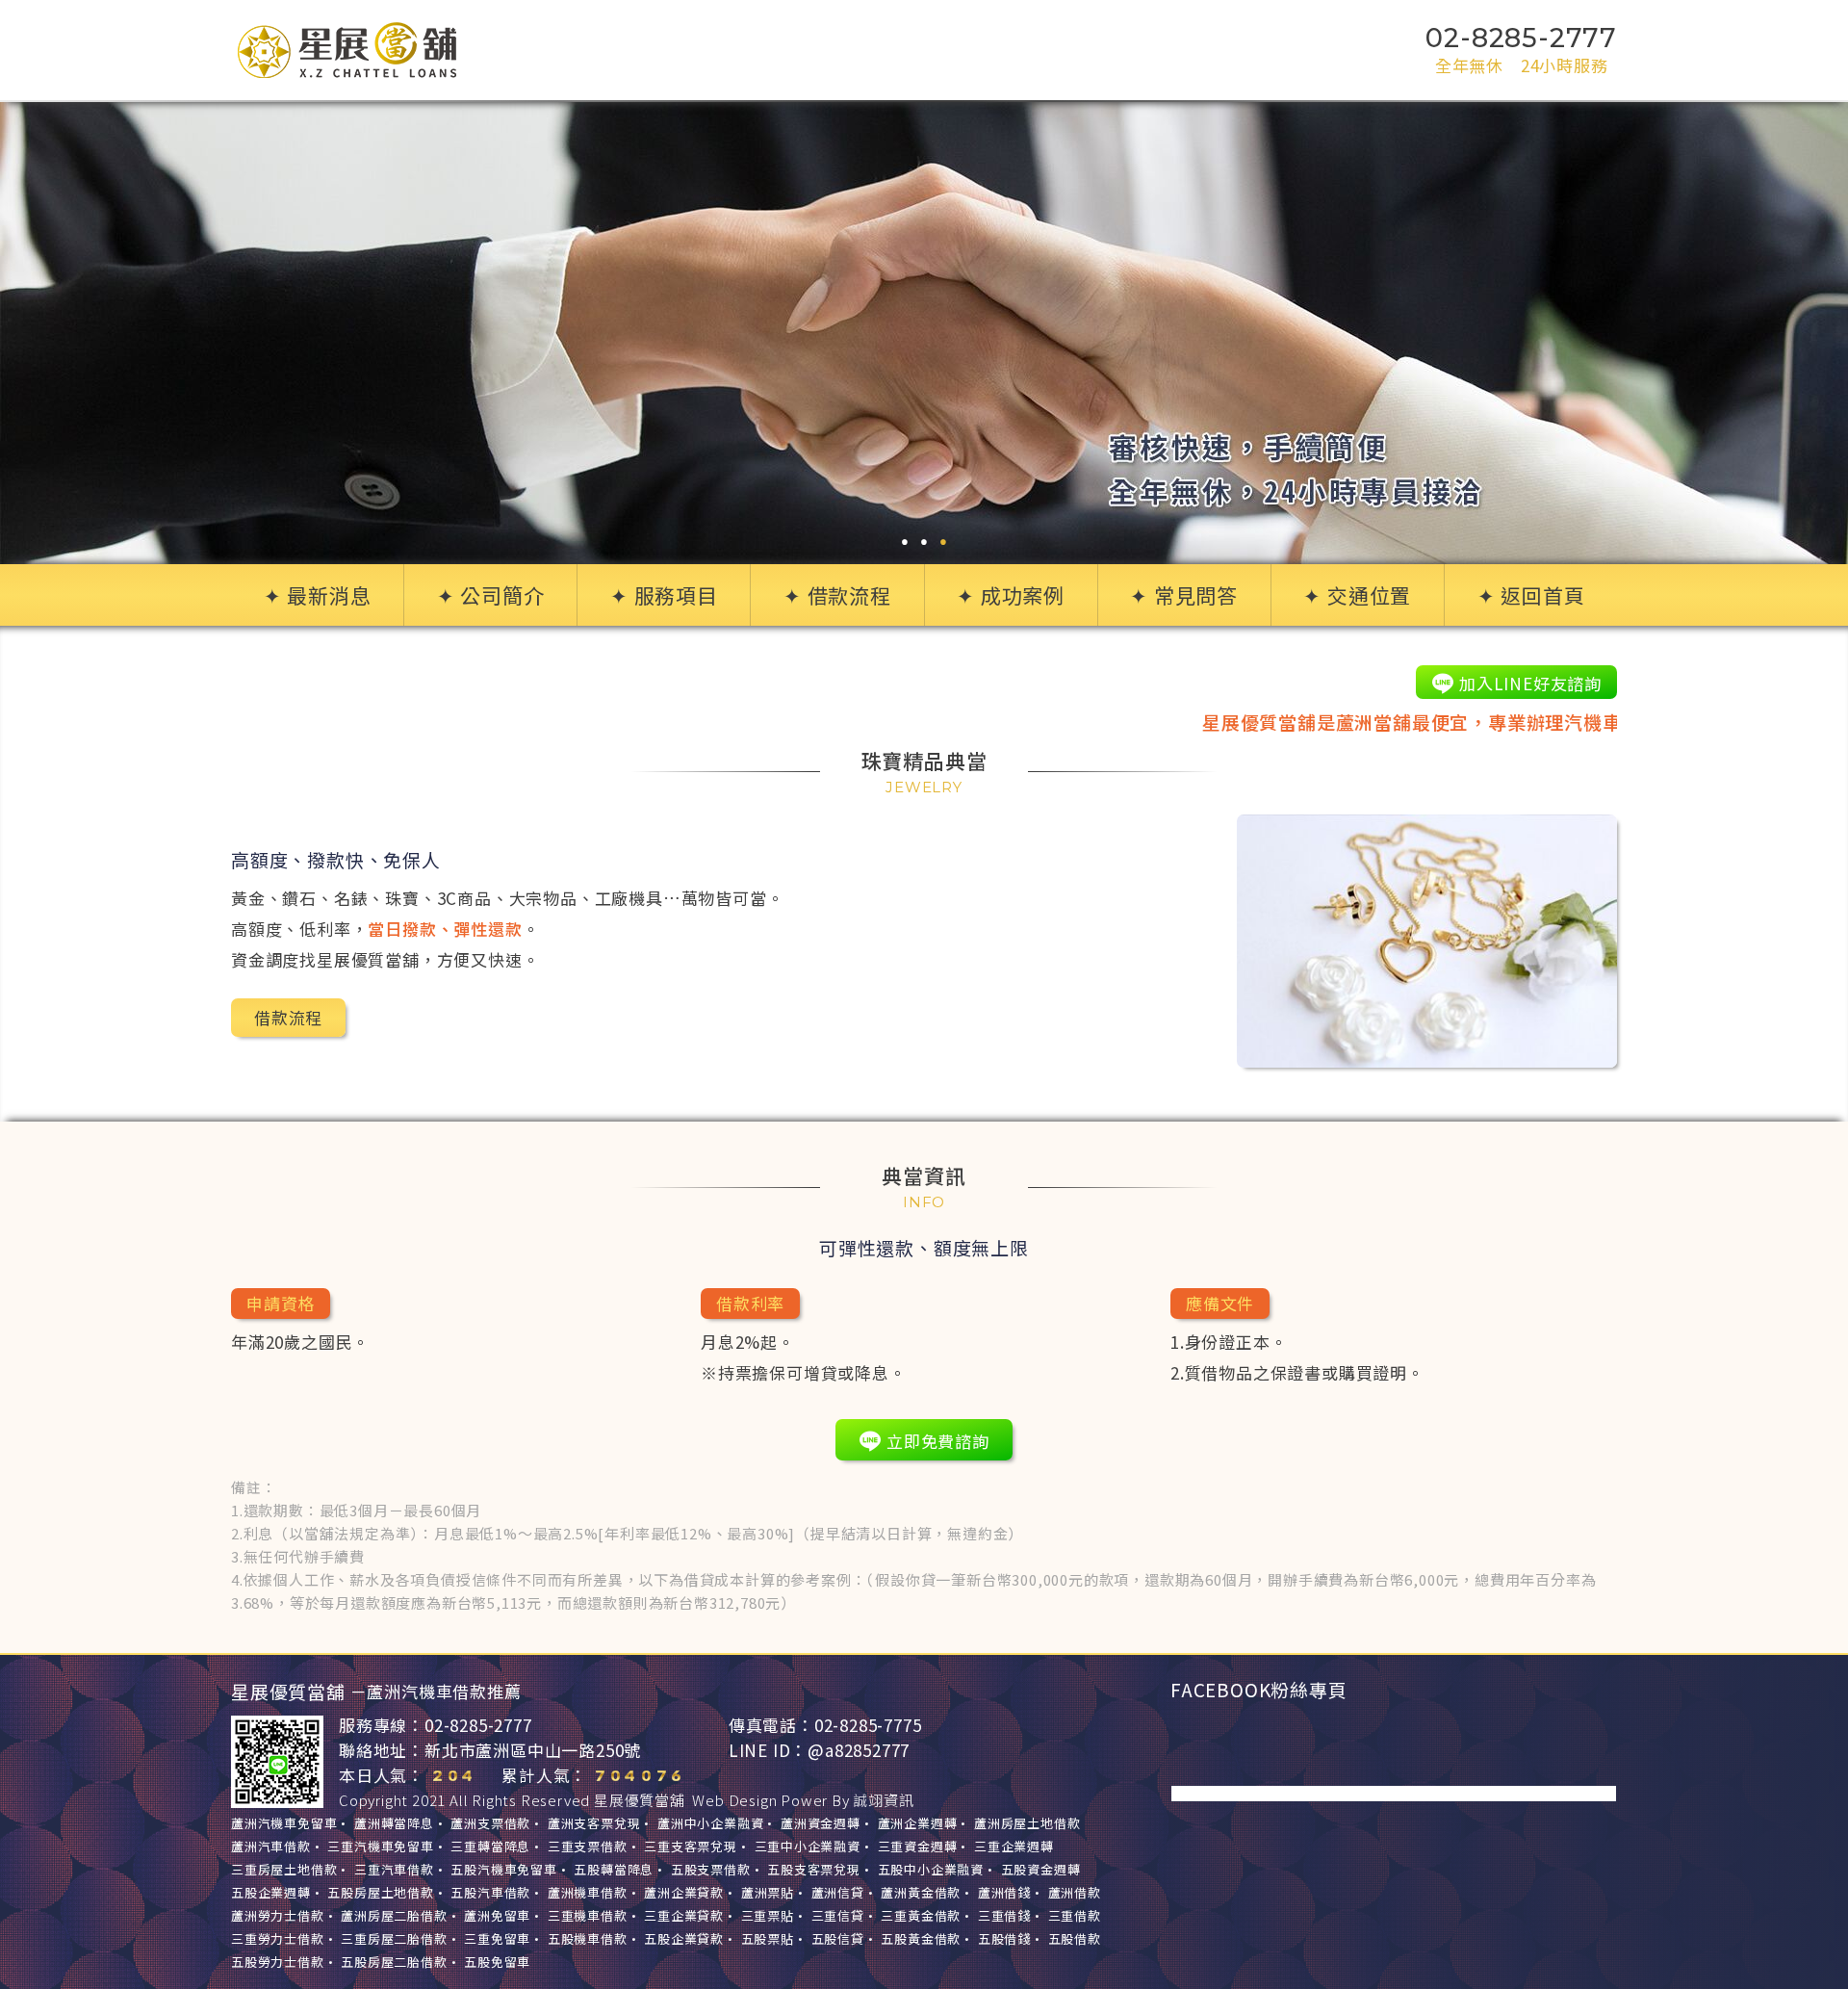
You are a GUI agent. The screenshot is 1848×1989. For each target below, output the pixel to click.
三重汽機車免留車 (380, 1846)
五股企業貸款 (684, 1938)
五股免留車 (497, 1962)
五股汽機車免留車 (503, 1869)
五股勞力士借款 (278, 1962)
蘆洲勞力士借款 (278, 1915)
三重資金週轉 (918, 1846)
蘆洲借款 (1075, 1892)
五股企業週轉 (271, 1892)
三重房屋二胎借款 (394, 1938)
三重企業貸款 (684, 1915)
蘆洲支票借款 (490, 1823)
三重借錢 (1004, 1915)
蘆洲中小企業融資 (710, 1823)
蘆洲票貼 (768, 1892)
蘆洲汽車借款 (271, 1846)
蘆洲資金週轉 (821, 1823)
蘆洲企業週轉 (918, 1823)
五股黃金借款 (921, 1938)
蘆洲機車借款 (588, 1892)
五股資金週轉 (1041, 1869)
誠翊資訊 (883, 1800)
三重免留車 (497, 1938)
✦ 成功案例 (1011, 595)
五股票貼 (768, 1938)
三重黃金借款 (921, 1915)
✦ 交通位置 (1357, 595)
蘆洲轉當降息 (394, 1823)
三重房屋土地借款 (284, 1869)
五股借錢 (1004, 1938)
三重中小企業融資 (808, 1846)
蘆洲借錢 (1004, 1892)
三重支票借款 (588, 1846)
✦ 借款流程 (837, 595)
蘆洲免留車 (497, 1915)
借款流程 (288, 1017)
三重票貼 (768, 1915)
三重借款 (1075, 1915)
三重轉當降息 (490, 1846)
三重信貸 (838, 1915)
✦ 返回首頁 (1531, 595)
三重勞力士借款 (278, 1938)
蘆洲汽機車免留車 (284, 1823)
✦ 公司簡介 (491, 595)
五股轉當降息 (614, 1869)
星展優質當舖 (640, 1800)
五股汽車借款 (490, 1892)
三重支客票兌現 (691, 1846)
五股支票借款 (711, 1869)
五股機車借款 (588, 1938)
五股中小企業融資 (931, 1869)
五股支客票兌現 (814, 1869)
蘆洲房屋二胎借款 (394, 1915)
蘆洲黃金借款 (921, 1892)
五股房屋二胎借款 (394, 1962)
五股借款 (1075, 1938)
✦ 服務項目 (664, 595)
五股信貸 (838, 1938)
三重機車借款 (588, 1915)
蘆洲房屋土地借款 (1027, 1823)
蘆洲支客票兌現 (594, 1823)
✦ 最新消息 (318, 595)
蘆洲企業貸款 (684, 1892)
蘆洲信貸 (838, 1892)
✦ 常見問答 (1184, 595)
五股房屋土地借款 (380, 1892)
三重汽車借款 (394, 1869)
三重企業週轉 (1014, 1846)
